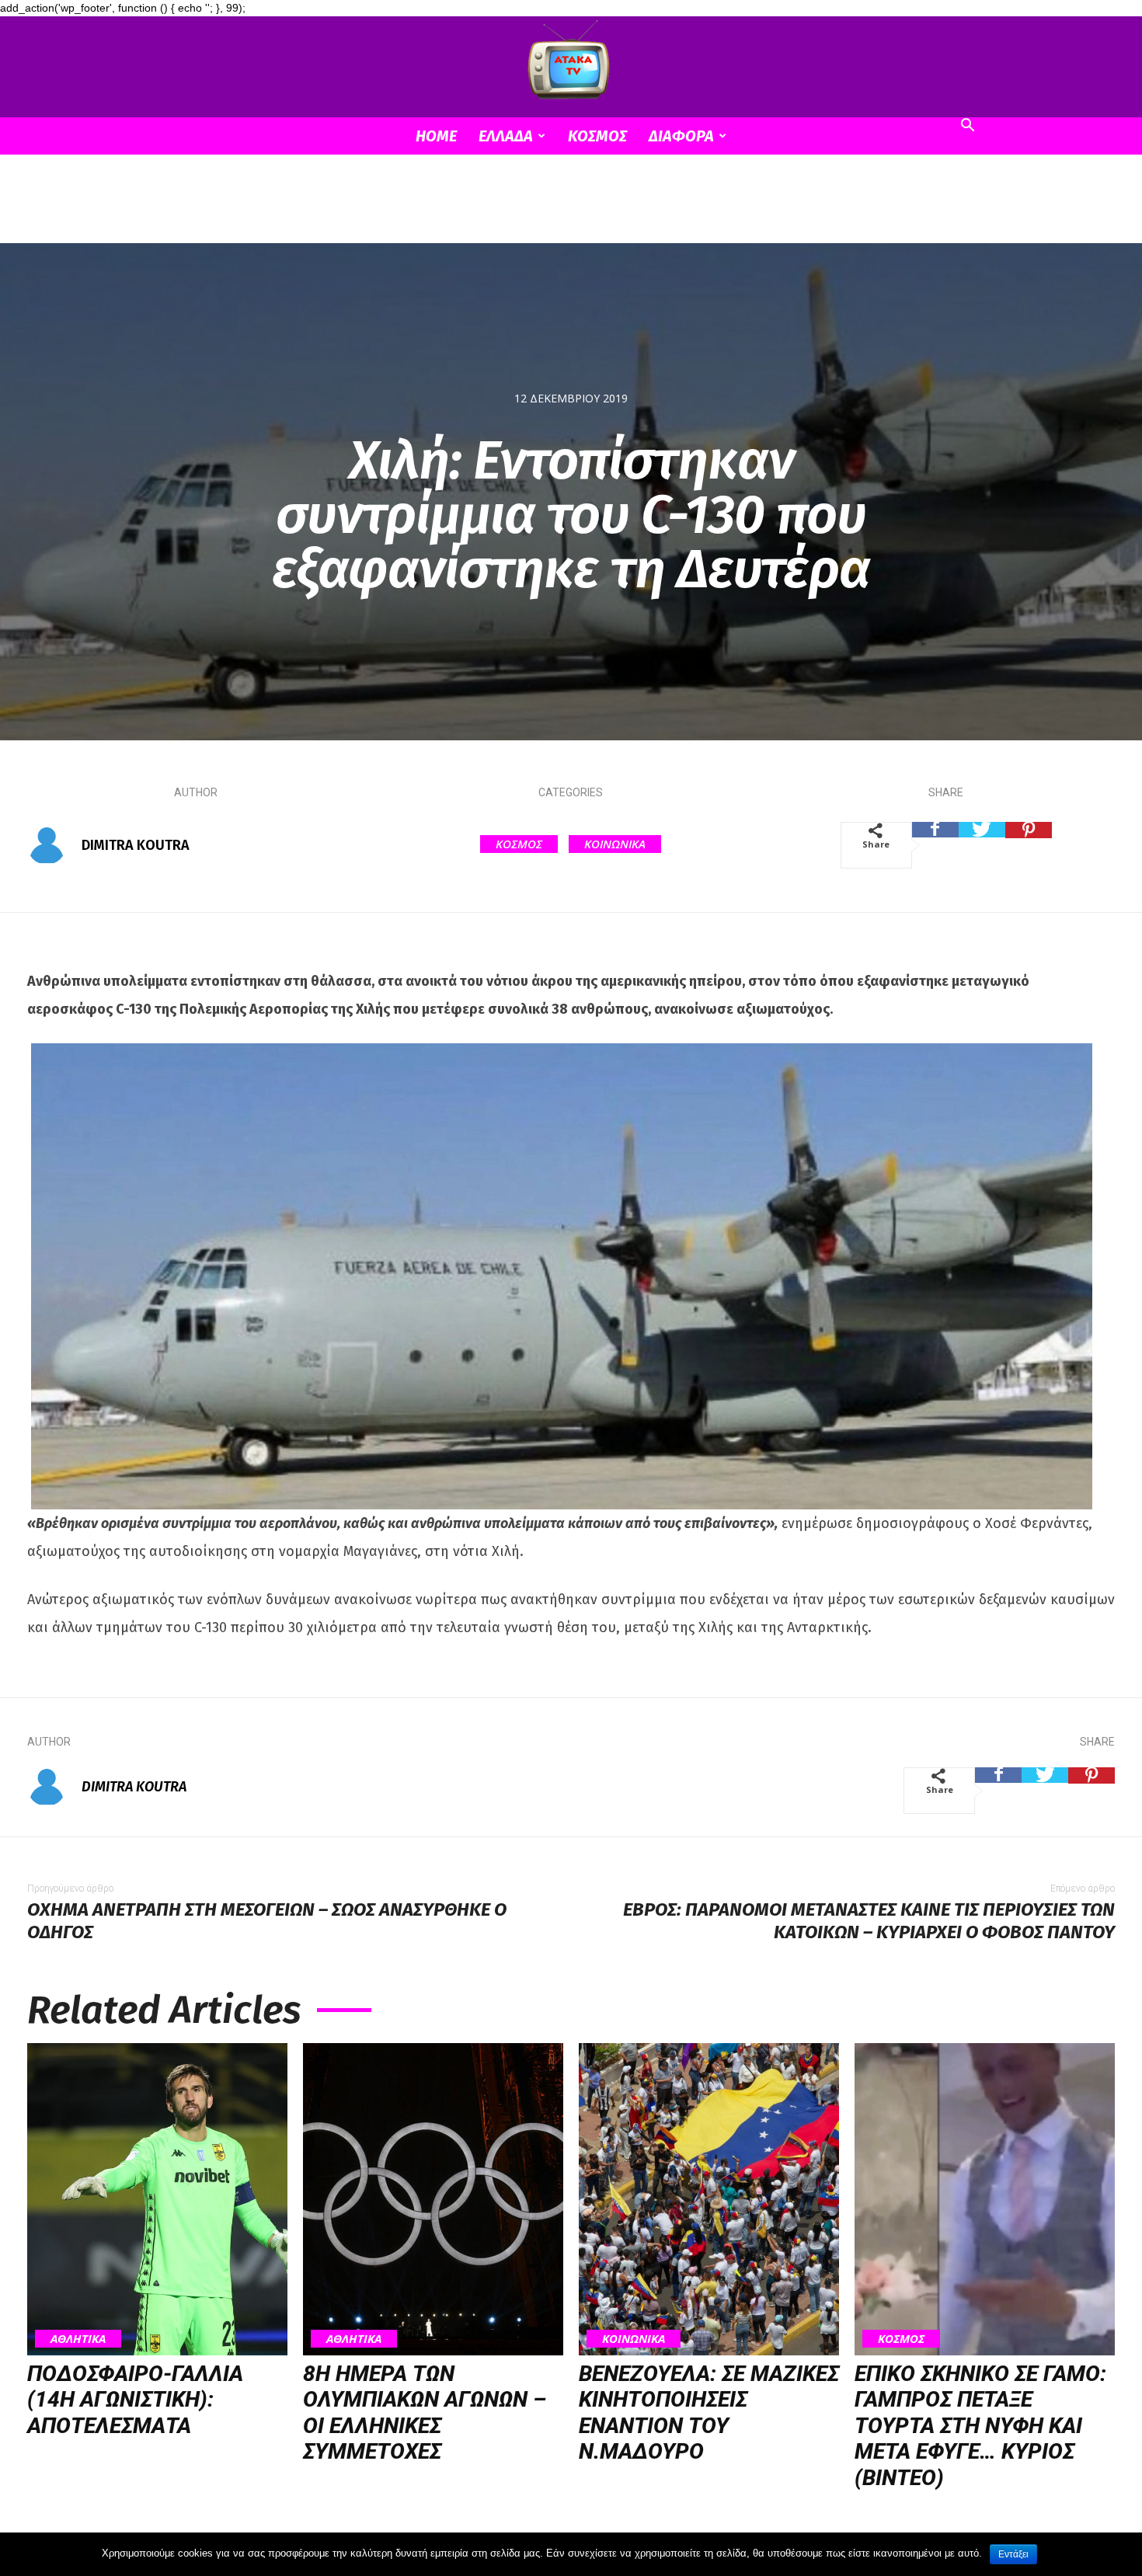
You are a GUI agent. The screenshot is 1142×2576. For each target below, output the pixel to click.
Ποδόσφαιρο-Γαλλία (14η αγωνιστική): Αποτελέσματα (135, 2400)
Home (436, 136)
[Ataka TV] (571, 63)
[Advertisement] (571, 208)
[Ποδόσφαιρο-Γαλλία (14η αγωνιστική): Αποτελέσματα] (157, 2199)
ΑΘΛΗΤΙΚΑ (78, 2338)
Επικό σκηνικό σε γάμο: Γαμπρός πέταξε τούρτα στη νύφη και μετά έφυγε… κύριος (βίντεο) (980, 2426)
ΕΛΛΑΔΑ (506, 136)
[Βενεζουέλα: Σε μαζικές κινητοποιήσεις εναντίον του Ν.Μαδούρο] (709, 2199)
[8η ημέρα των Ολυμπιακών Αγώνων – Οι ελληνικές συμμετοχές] (433, 2199)
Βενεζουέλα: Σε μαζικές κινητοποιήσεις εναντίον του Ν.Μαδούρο (709, 2413)
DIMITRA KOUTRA (136, 845)
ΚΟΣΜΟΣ (597, 136)
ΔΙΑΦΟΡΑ (681, 136)
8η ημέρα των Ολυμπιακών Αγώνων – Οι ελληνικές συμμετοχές (425, 2413)
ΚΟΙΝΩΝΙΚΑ (615, 844)
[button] (967, 127)
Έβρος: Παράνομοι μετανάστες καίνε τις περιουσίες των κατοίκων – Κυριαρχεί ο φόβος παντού (869, 1921)
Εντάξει (1013, 2554)
